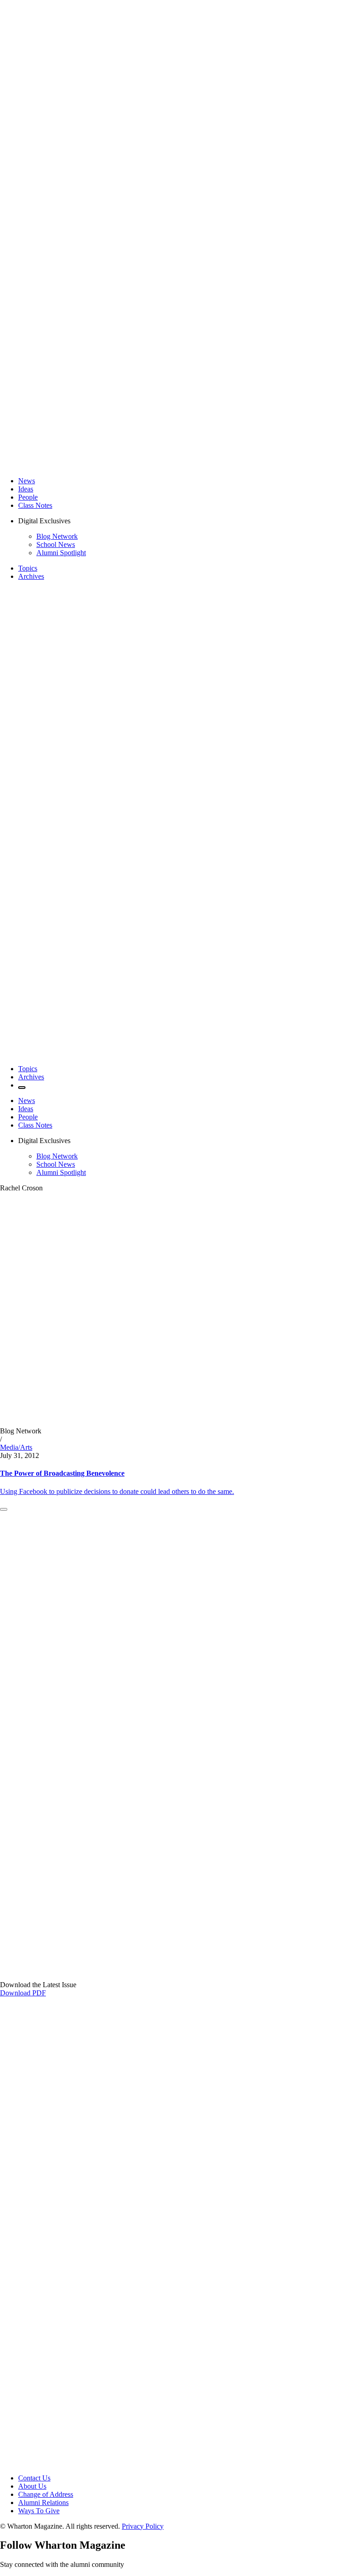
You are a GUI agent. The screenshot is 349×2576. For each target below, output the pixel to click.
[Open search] (22, 1088)
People (28, 497)
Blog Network (57, 536)
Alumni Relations (43, 2503)
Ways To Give (39, 2511)
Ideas (26, 489)
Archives (31, 576)
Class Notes (35, 505)
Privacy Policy (143, 2526)
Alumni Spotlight (61, 553)
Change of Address (46, 2494)
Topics (28, 568)
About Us (32, 2486)
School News (56, 544)
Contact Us (34, 2478)
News (27, 481)
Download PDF (23, 1993)
